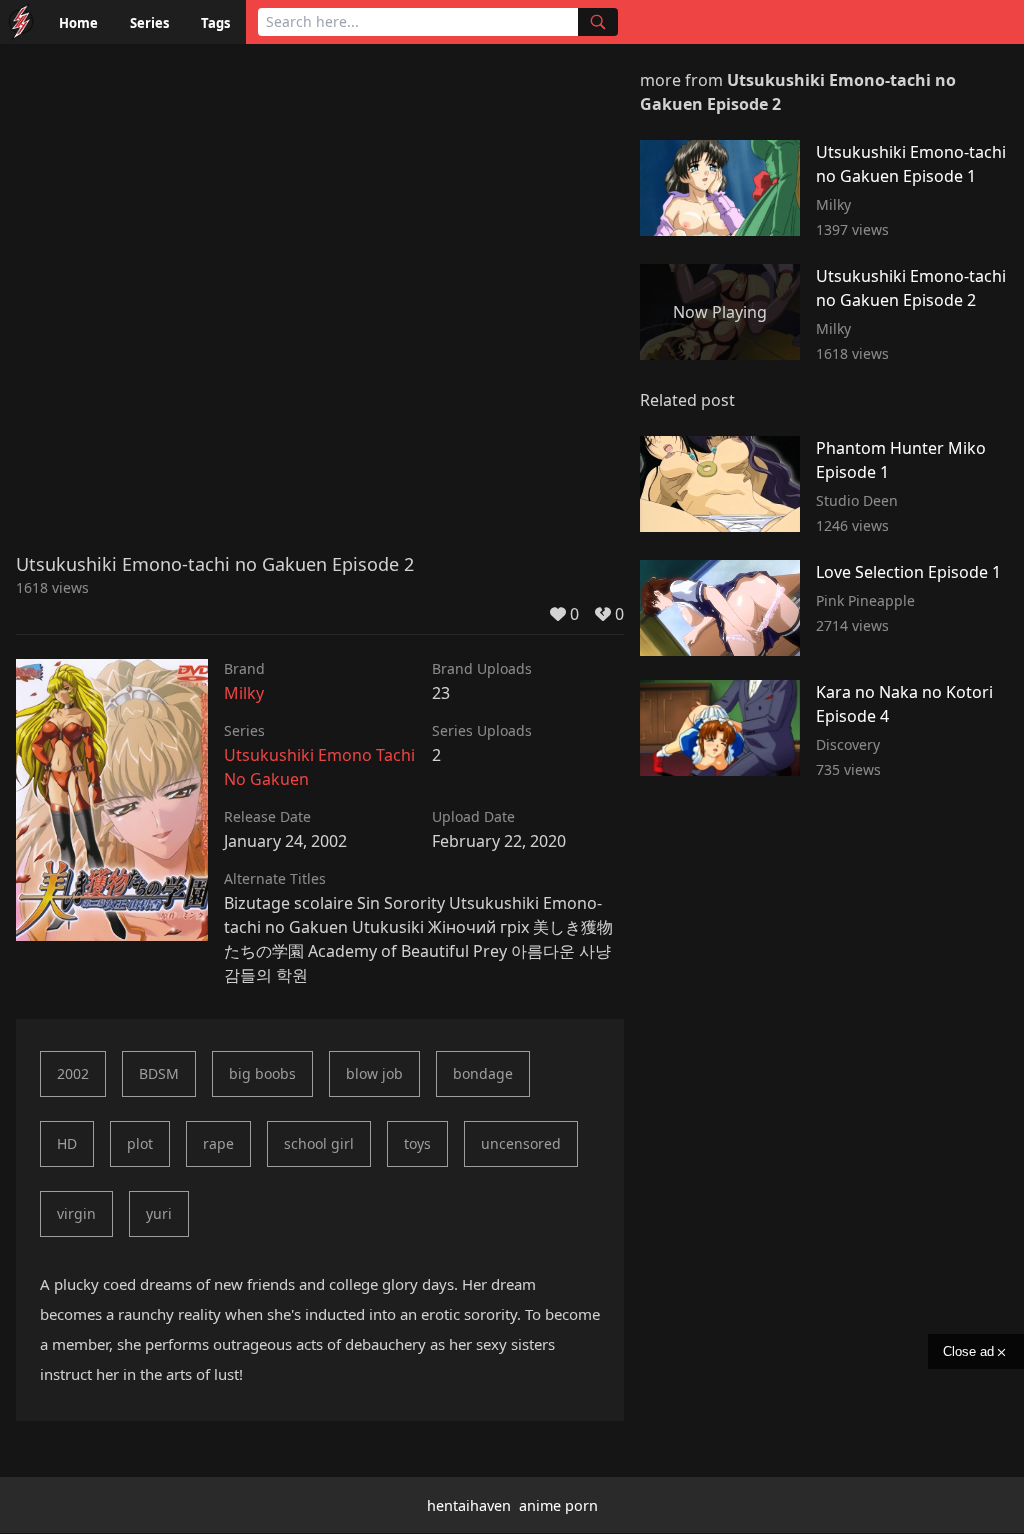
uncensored (521, 1143)
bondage (483, 1073)
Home (78, 23)
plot (140, 1143)
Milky (244, 693)
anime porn (558, 1505)
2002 (73, 1073)
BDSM (159, 1073)
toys (417, 1143)
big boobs (262, 1073)
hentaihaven (469, 1505)
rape (218, 1143)
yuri (159, 1213)
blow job (374, 1073)
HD (67, 1143)
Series (149, 23)
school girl (319, 1143)
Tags (215, 23)
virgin (76, 1213)
